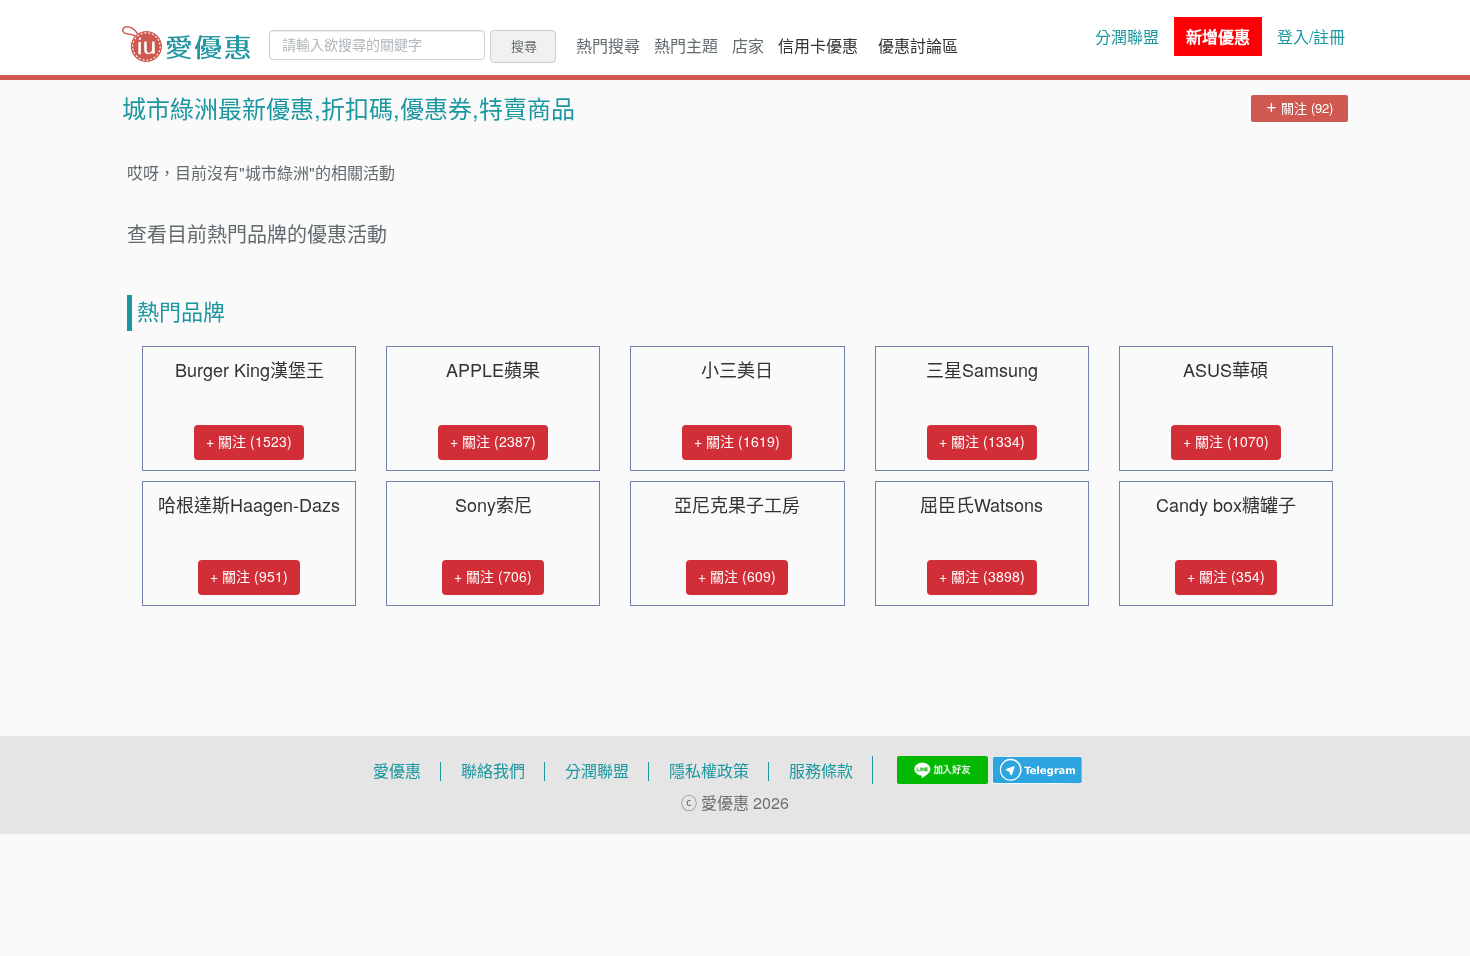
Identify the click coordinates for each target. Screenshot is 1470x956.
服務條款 (821, 771)
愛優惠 (397, 771)
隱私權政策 (709, 771)
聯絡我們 (493, 771)
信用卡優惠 (818, 46)
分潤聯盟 (1127, 37)
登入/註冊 (1311, 37)
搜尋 (524, 46)
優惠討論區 (918, 46)
